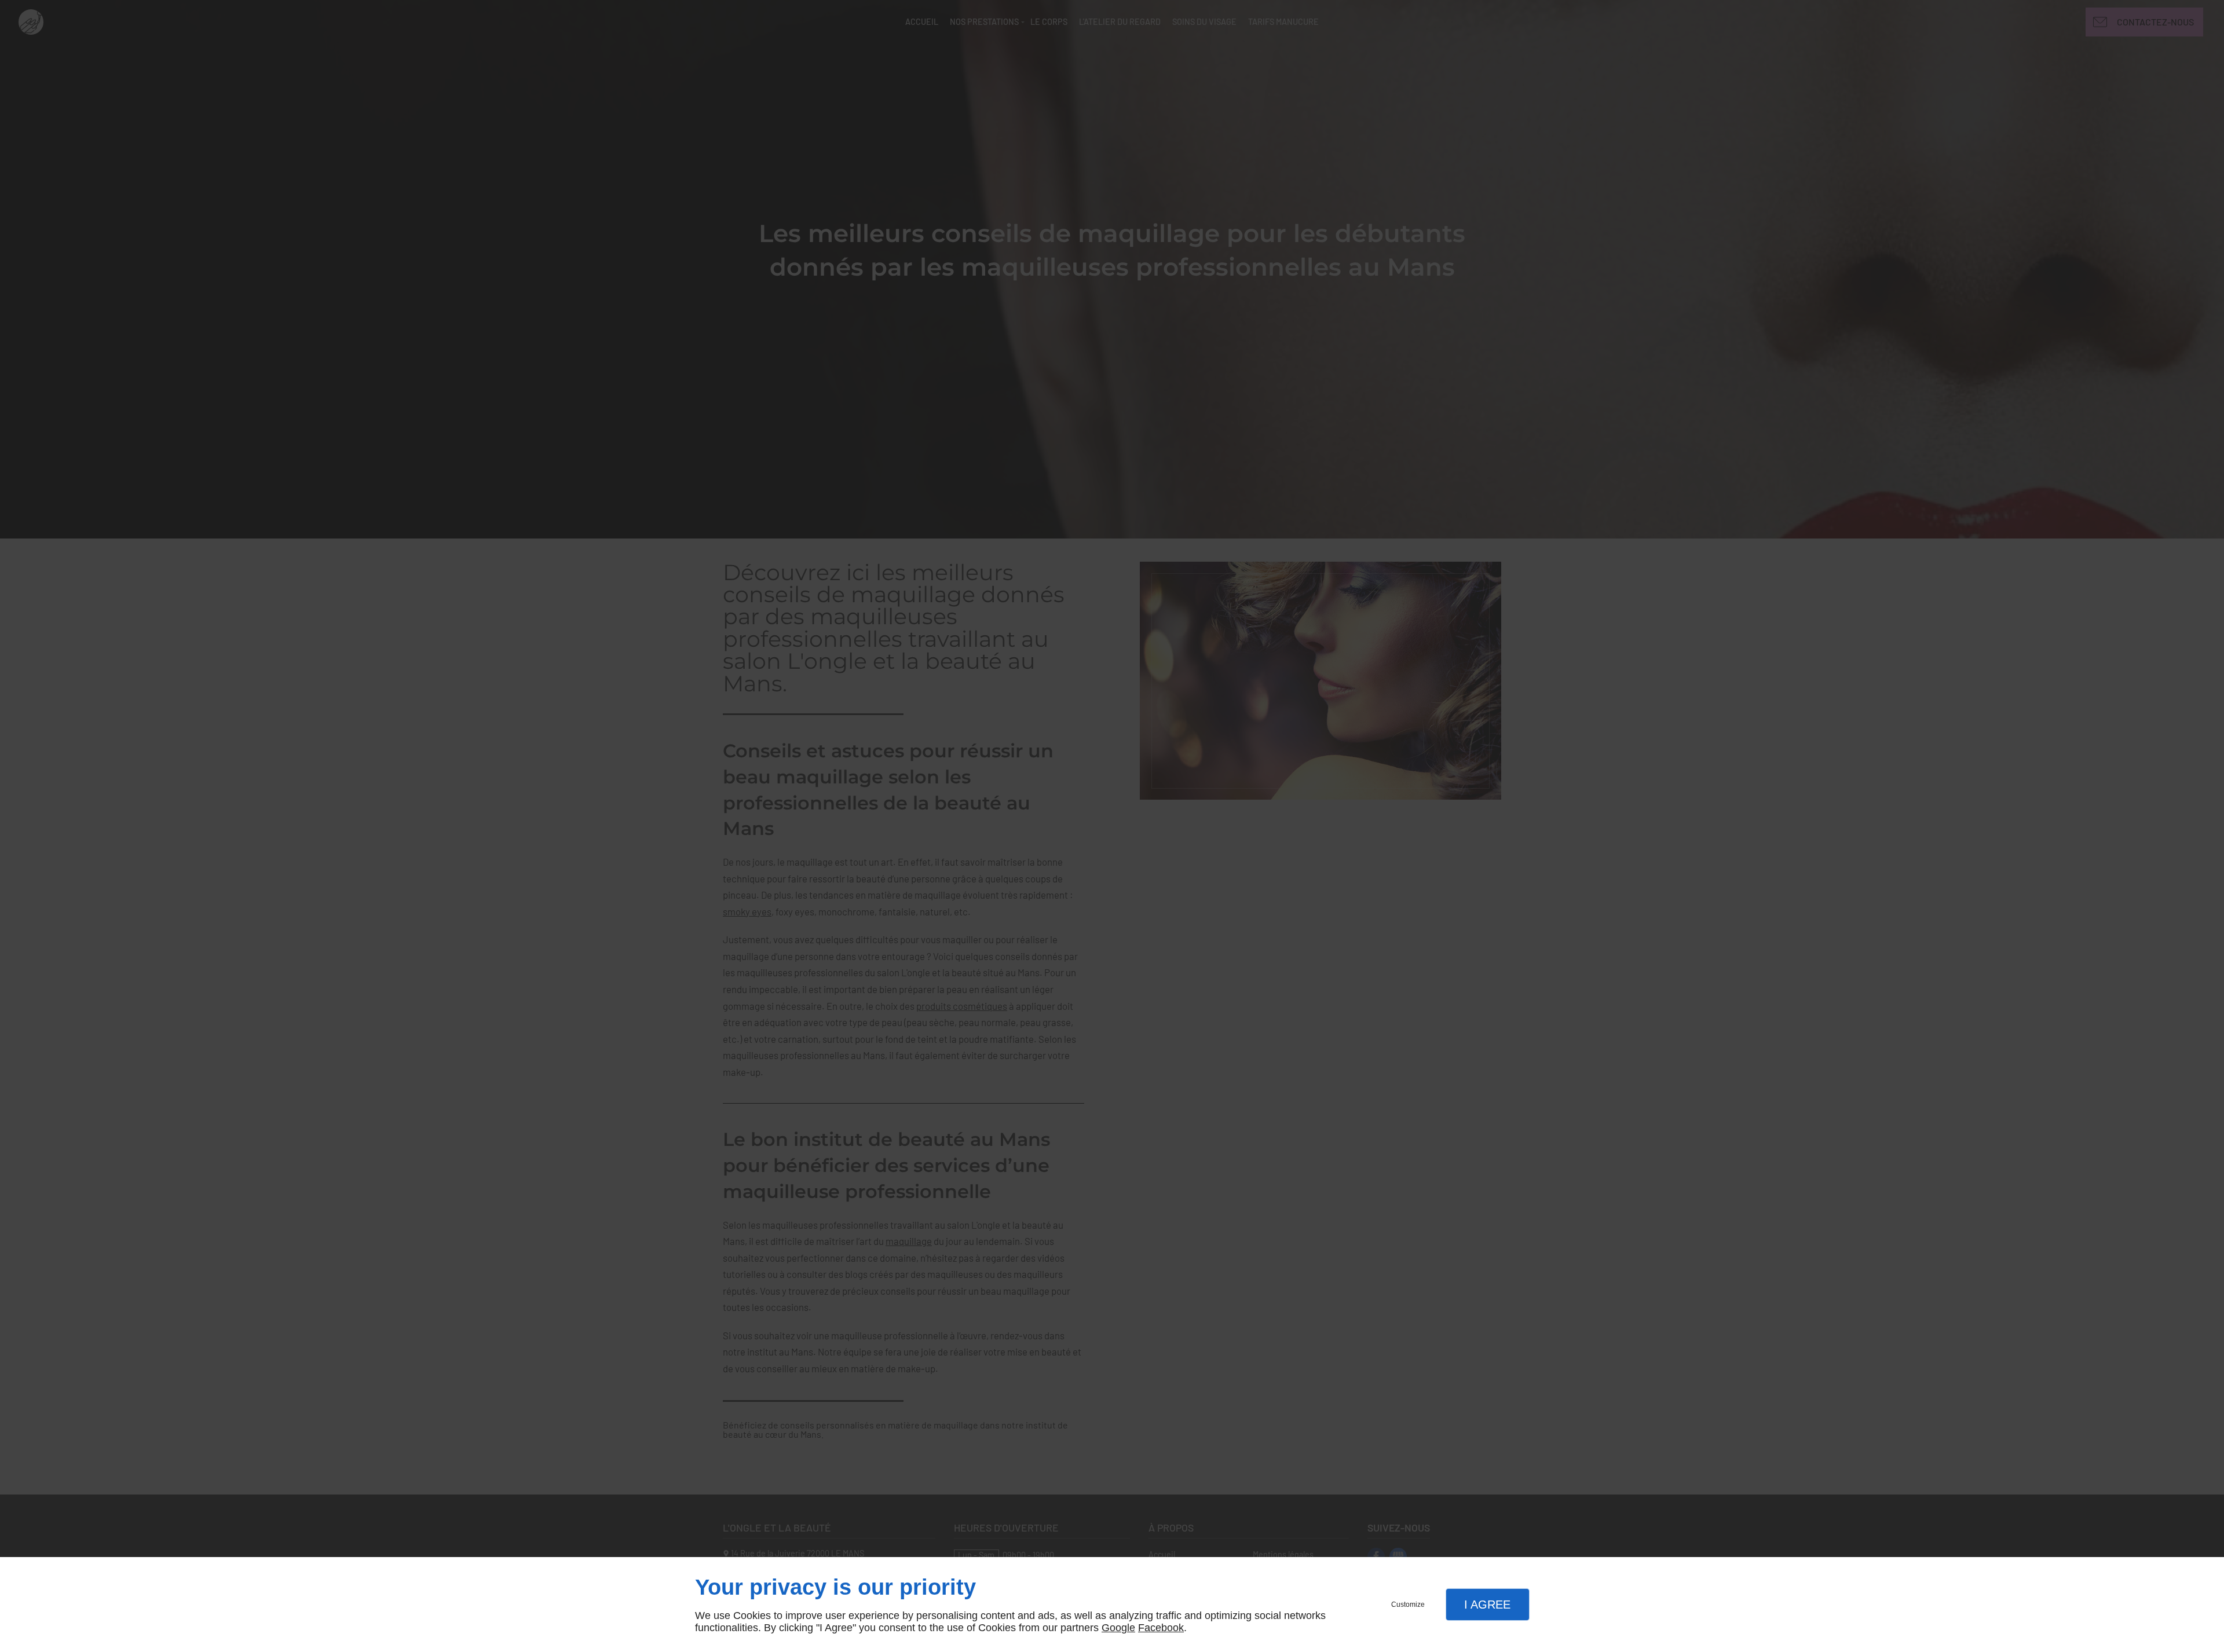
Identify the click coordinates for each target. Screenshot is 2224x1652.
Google (1118, 1628)
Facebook (1161, 1628)
